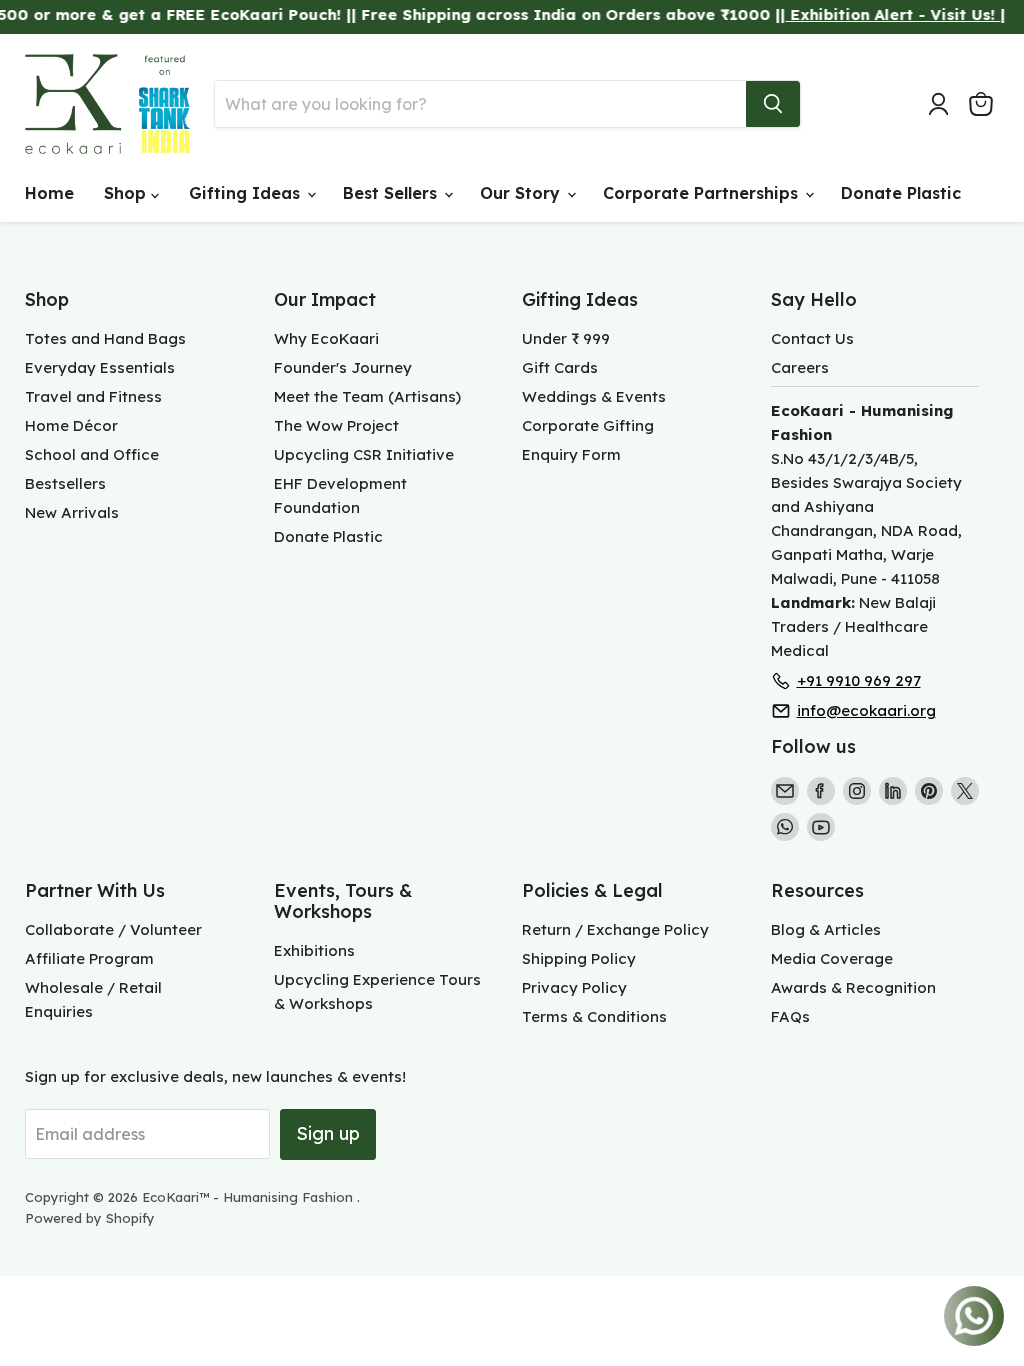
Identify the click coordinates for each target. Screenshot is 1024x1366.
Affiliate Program (89, 958)
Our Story (522, 193)
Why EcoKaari (326, 338)
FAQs (790, 1016)
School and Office (92, 454)
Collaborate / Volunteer (113, 929)
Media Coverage (832, 958)
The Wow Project (336, 425)
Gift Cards (560, 367)
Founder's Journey (343, 367)
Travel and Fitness (93, 396)
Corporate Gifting (588, 425)
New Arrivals (72, 512)
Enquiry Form (571, 454)
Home (49, 193)
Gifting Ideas (247, 193)
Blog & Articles (826, 929)
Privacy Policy (574, 987)
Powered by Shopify (90, 1218)
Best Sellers (392, 193)
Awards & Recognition (853, 987)
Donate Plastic (901, 193)
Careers (800, 367)
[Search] (773, 104)
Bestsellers (65, 483)
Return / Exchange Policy (615, 929)
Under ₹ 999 (566, 338)
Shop (127, 193)
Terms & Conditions (594, 1016)
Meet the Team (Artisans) (367, 396)
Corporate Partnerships (703, 193)
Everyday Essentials (100, 367)
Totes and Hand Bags (105, 338)
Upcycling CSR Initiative (364, 454)
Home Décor (71, 425)
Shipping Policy (579, 958)
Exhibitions (314, 950)
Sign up (328, 1133)
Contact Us (812, 338)
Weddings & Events (594, 396)
